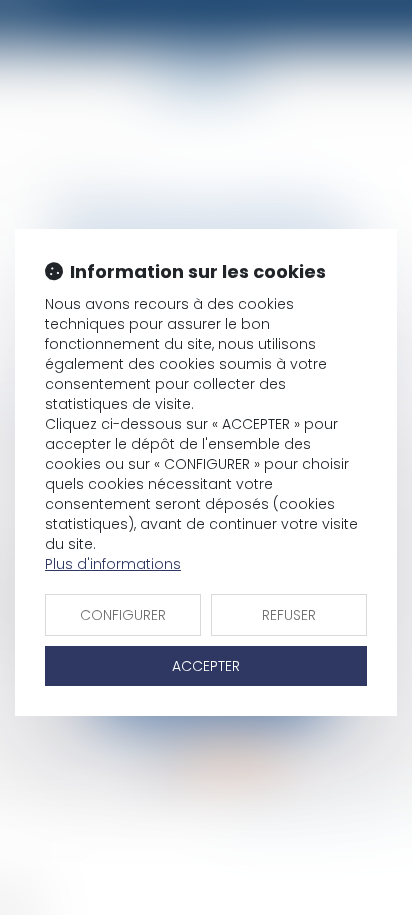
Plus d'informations (113, 564)
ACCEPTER (206, 666)
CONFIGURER (123, 615)
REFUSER (289, 615)
